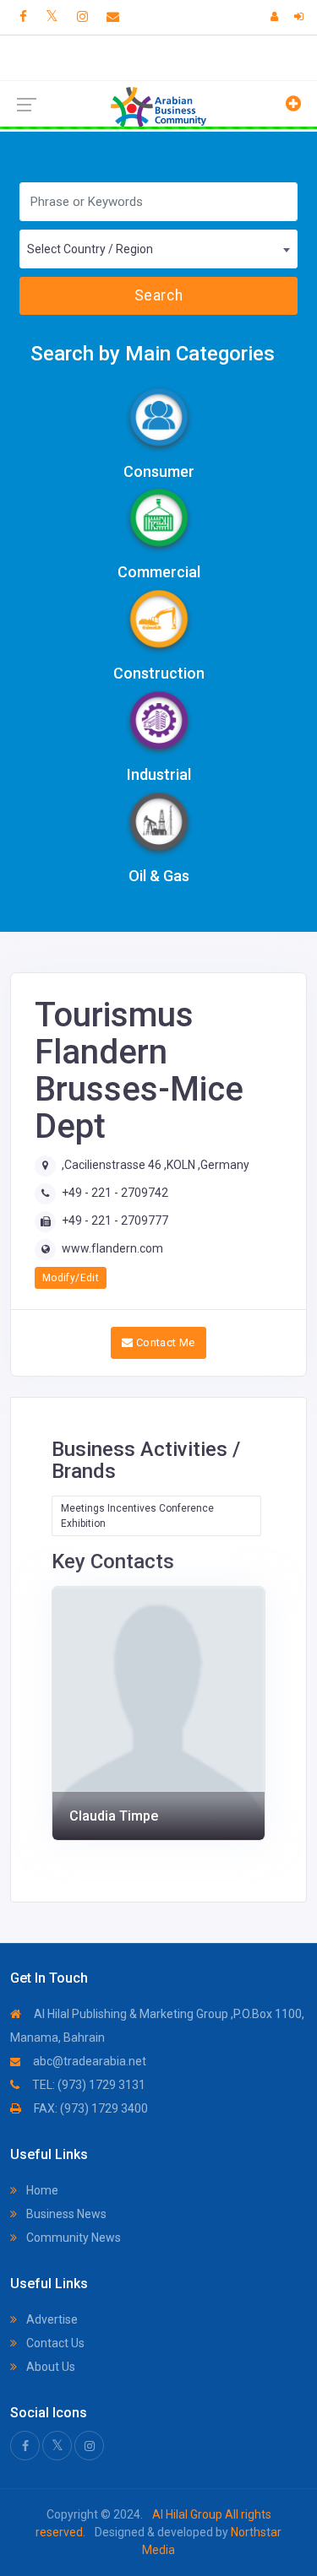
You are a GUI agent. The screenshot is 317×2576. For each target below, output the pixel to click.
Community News (72, 2238)
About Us (49, 2367)
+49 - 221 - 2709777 (115, 1220)
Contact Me (164, 1342)
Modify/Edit (71, 1278)
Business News (65, 2214)
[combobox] (158, 249)
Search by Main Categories (153, 354)
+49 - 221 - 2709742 (115, 1193)
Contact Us (54, 2343)
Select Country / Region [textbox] (90, 249)
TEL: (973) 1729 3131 (87, 2085)
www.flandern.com (112, 1248)
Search (158, 295)
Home (41, 2190)
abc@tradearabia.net (88, 2061)
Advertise (51, 2319)
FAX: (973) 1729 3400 (90, 2108)
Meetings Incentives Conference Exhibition (137, 1516)
